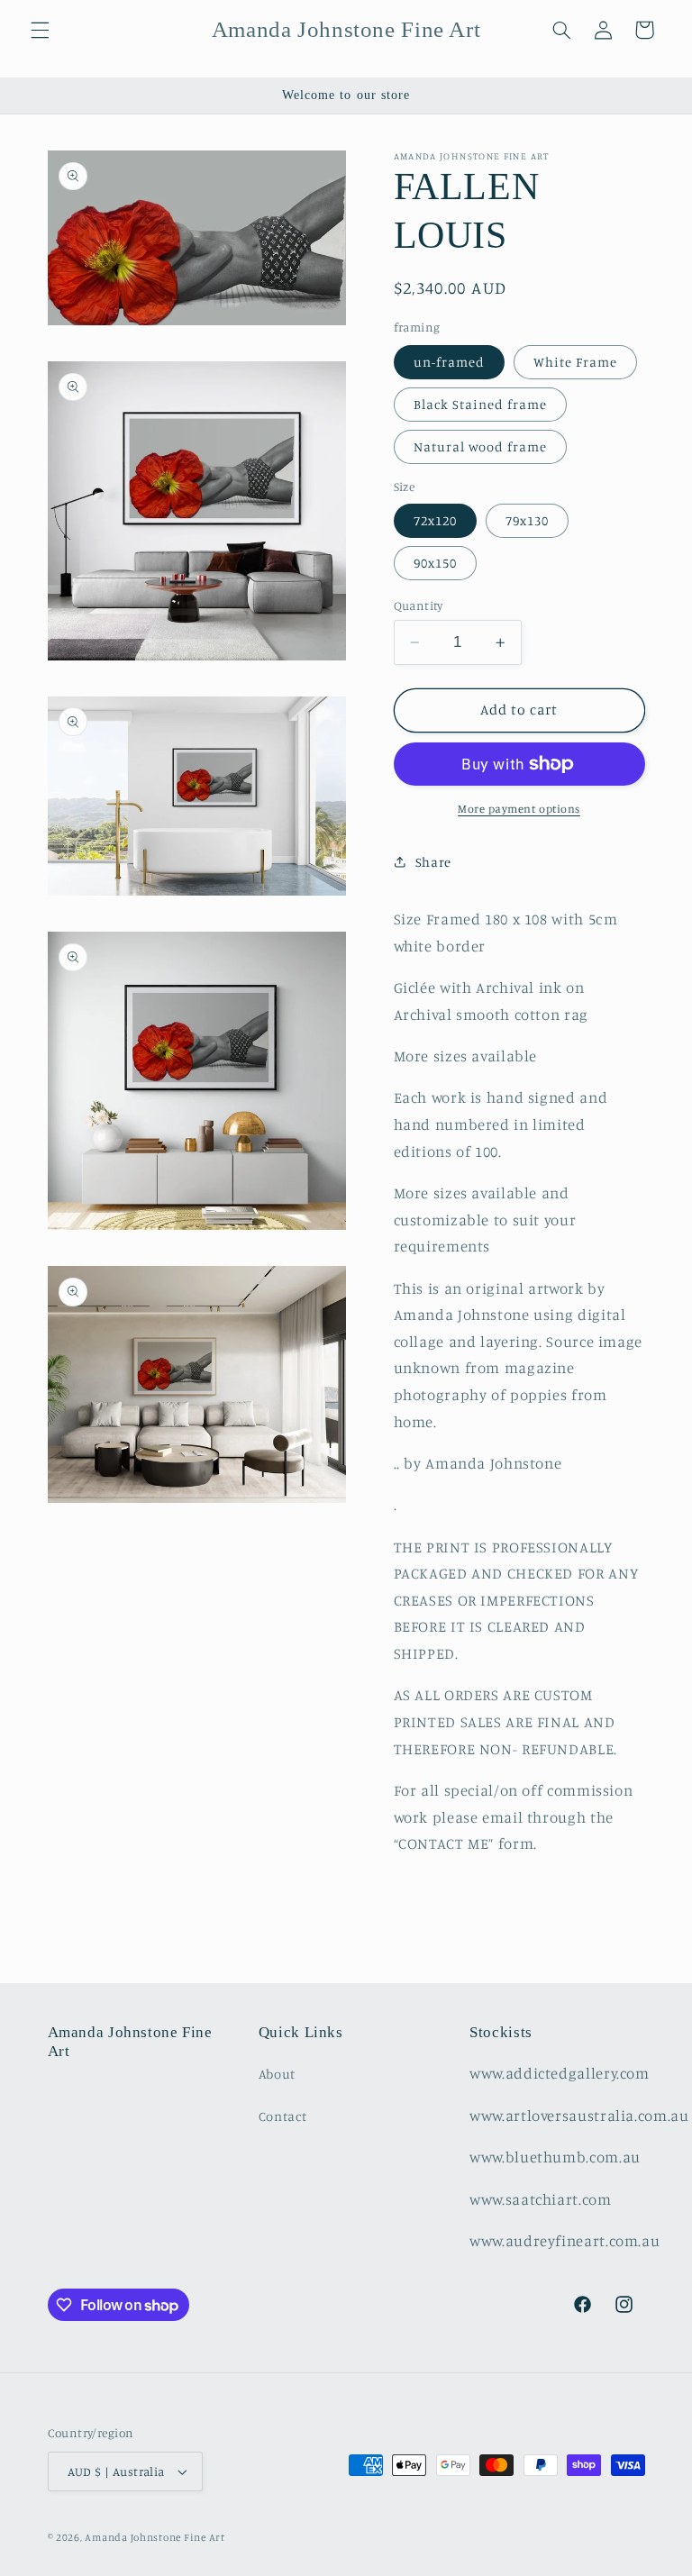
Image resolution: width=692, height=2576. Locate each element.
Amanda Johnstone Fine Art (155, 2537)
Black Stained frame (481, 404)
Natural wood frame (481, 446)
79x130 (527, 520)
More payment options (519, 809)
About (277, 2074)
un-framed (449, 362)
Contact (282, 2116)
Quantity (419, 605)
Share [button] (433, 862)
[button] (40, 30)
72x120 (435, 520)
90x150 (435, 563)
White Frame (576, 362)
